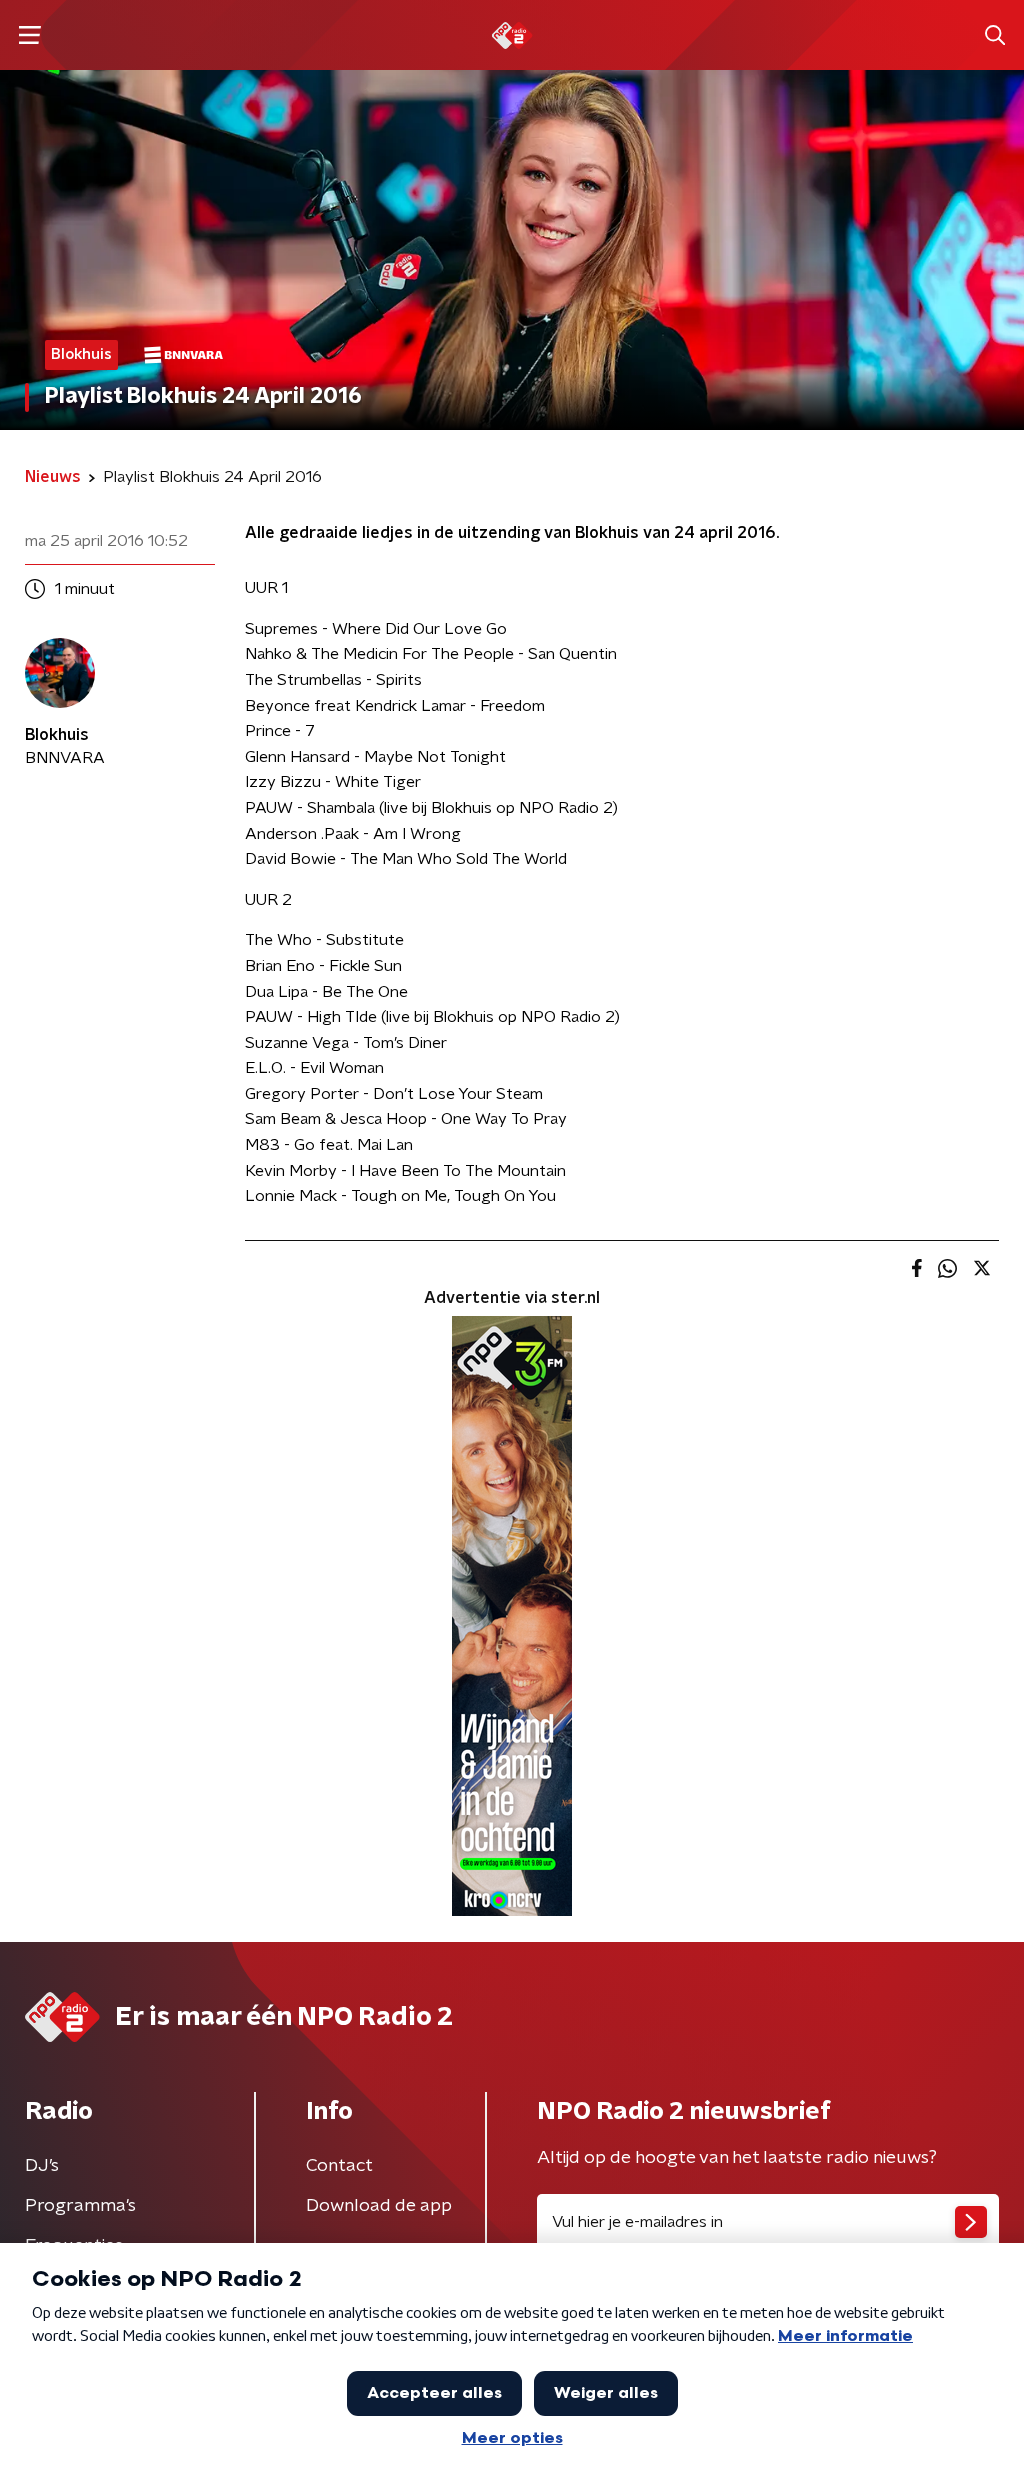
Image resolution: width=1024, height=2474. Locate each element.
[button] (29, 35)
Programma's (80, 2206)
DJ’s (42, 2166)
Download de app (379, 2206)
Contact (339, 2166)
